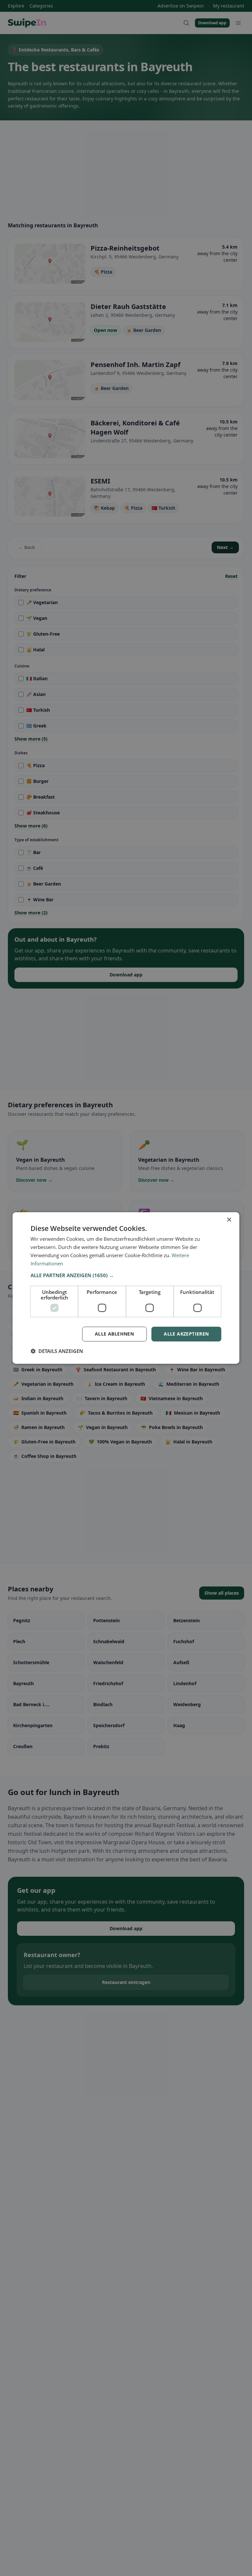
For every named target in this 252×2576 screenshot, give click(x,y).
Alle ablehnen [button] (114, 1334)
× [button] (229, 1220)
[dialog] (126, 1288)
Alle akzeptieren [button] (186, 1334)
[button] (126, 1275)
